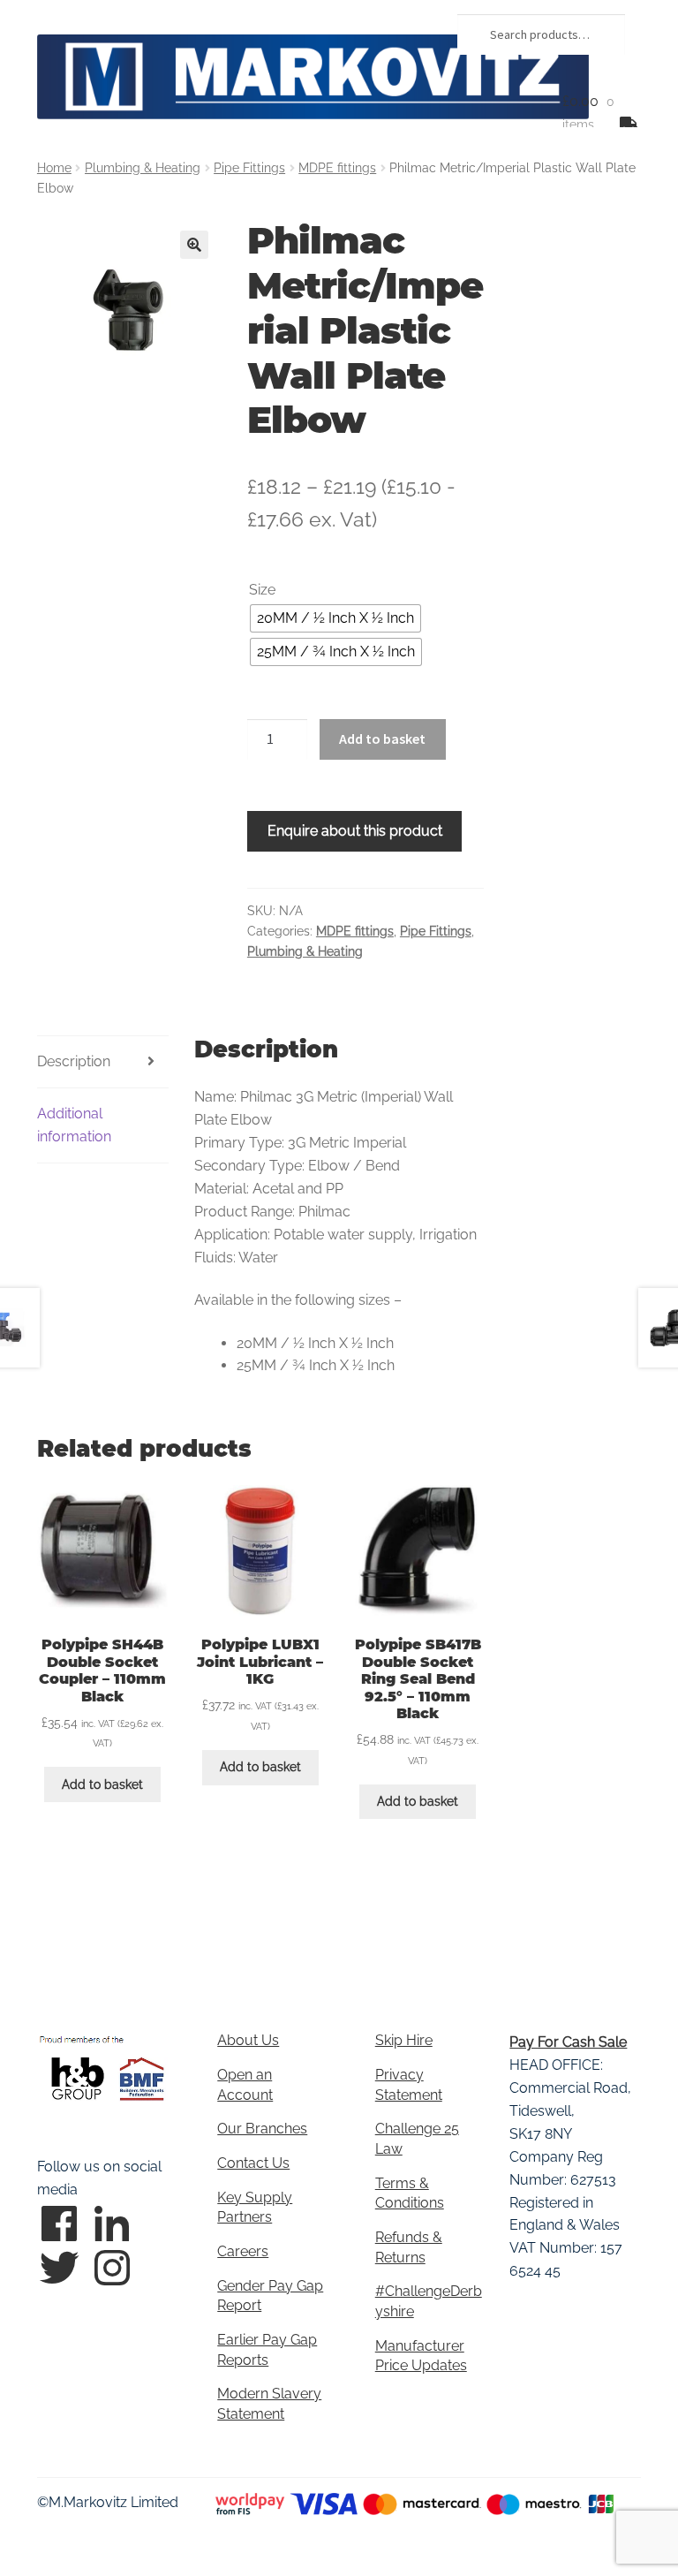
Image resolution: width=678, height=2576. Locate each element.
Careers (243, 2251)
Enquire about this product (355, 831)
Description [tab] (74, 1061)
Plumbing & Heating (143, 168)
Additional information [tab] (74, 1125)
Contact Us (253, 2163)
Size (262, 590)
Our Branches (262, 2129)
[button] (194, 245)
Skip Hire (404, 2040)
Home (54, 168)
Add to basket (382, 739)
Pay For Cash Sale (568, 2042)
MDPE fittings (337, 168)
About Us (248, 2040)
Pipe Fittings (249, 168)
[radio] (335, 618)
